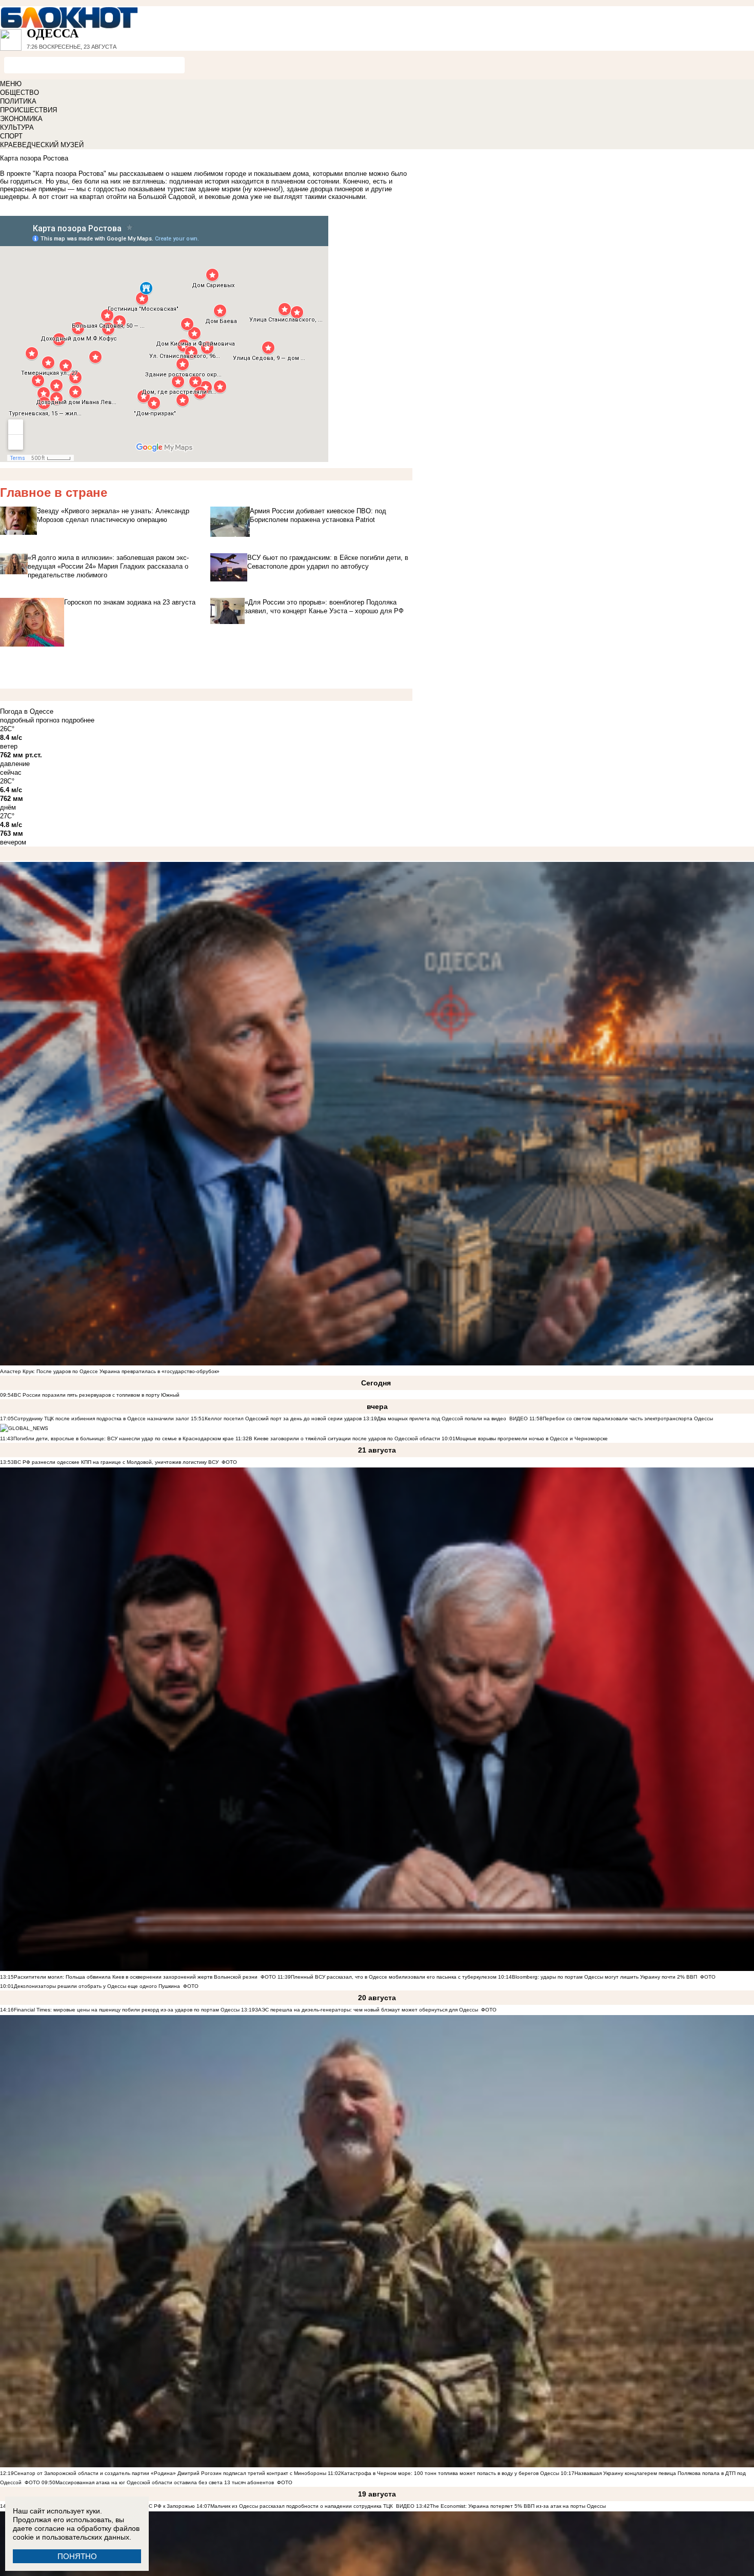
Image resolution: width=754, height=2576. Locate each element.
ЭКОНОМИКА (21, 119)
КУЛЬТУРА (17, 127)
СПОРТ (11, 136)
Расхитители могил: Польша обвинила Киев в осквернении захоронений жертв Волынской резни (136, 1977)
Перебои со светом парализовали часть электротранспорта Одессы (628, 1418)
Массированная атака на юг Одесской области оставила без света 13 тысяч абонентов (165, 2482)
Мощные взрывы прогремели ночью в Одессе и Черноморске (532, 1438)
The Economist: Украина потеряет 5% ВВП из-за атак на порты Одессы (518, 2506)
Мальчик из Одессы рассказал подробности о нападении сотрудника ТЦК (302, 2506)
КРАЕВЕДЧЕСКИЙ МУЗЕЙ (42, 145)
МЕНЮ (11, 84)
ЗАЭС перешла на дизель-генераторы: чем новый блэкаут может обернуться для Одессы (366, 2010)
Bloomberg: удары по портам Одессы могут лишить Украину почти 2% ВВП (604, 1977)
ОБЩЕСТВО (19, 93)
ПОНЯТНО (77, 2556)
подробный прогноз (30, 720)
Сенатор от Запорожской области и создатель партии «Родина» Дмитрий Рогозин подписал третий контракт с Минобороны (170, 2473)
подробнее (78, 720)
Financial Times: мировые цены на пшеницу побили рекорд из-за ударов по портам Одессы (127, 2010)
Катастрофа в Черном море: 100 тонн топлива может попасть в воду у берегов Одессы (450, 2473)
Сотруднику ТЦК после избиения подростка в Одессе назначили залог (102, 1418)
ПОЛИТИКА (18, 101)
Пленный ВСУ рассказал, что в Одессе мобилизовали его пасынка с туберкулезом (394, 1977)
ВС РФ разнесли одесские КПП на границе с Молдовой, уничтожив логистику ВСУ (116, 1462)
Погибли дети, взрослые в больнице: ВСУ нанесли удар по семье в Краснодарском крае (124, 1438)
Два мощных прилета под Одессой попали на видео (442, 1418)
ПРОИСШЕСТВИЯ (28, 110)
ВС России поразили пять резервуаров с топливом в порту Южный (97, 1395)
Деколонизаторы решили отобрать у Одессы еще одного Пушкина (97, 1986)
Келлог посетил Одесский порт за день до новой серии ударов (283, 1418)
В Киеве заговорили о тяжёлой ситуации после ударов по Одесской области (344, 1438)
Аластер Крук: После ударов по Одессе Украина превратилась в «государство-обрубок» (110, 1371)
